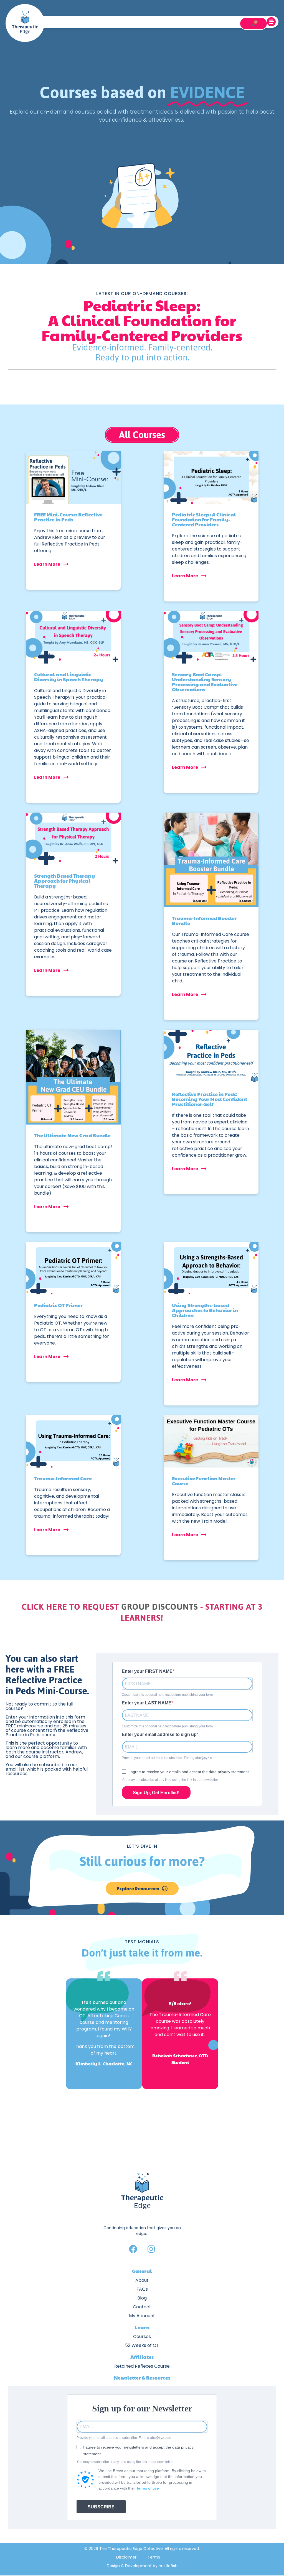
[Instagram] (151, 2249)
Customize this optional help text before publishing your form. (168, 1695)
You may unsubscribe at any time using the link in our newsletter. (170, 1780)
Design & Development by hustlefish (142, 2566)
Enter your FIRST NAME (147, 1671)
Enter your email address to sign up (159, 1735)
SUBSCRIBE (101, 2507)
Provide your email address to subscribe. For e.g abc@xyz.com (169, 1758)
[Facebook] (133, 2249)
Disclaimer (126, 2557)
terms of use (148, 2488)
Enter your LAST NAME (147, 1703)
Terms (154, 2557)
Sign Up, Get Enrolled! (156, 1793)
